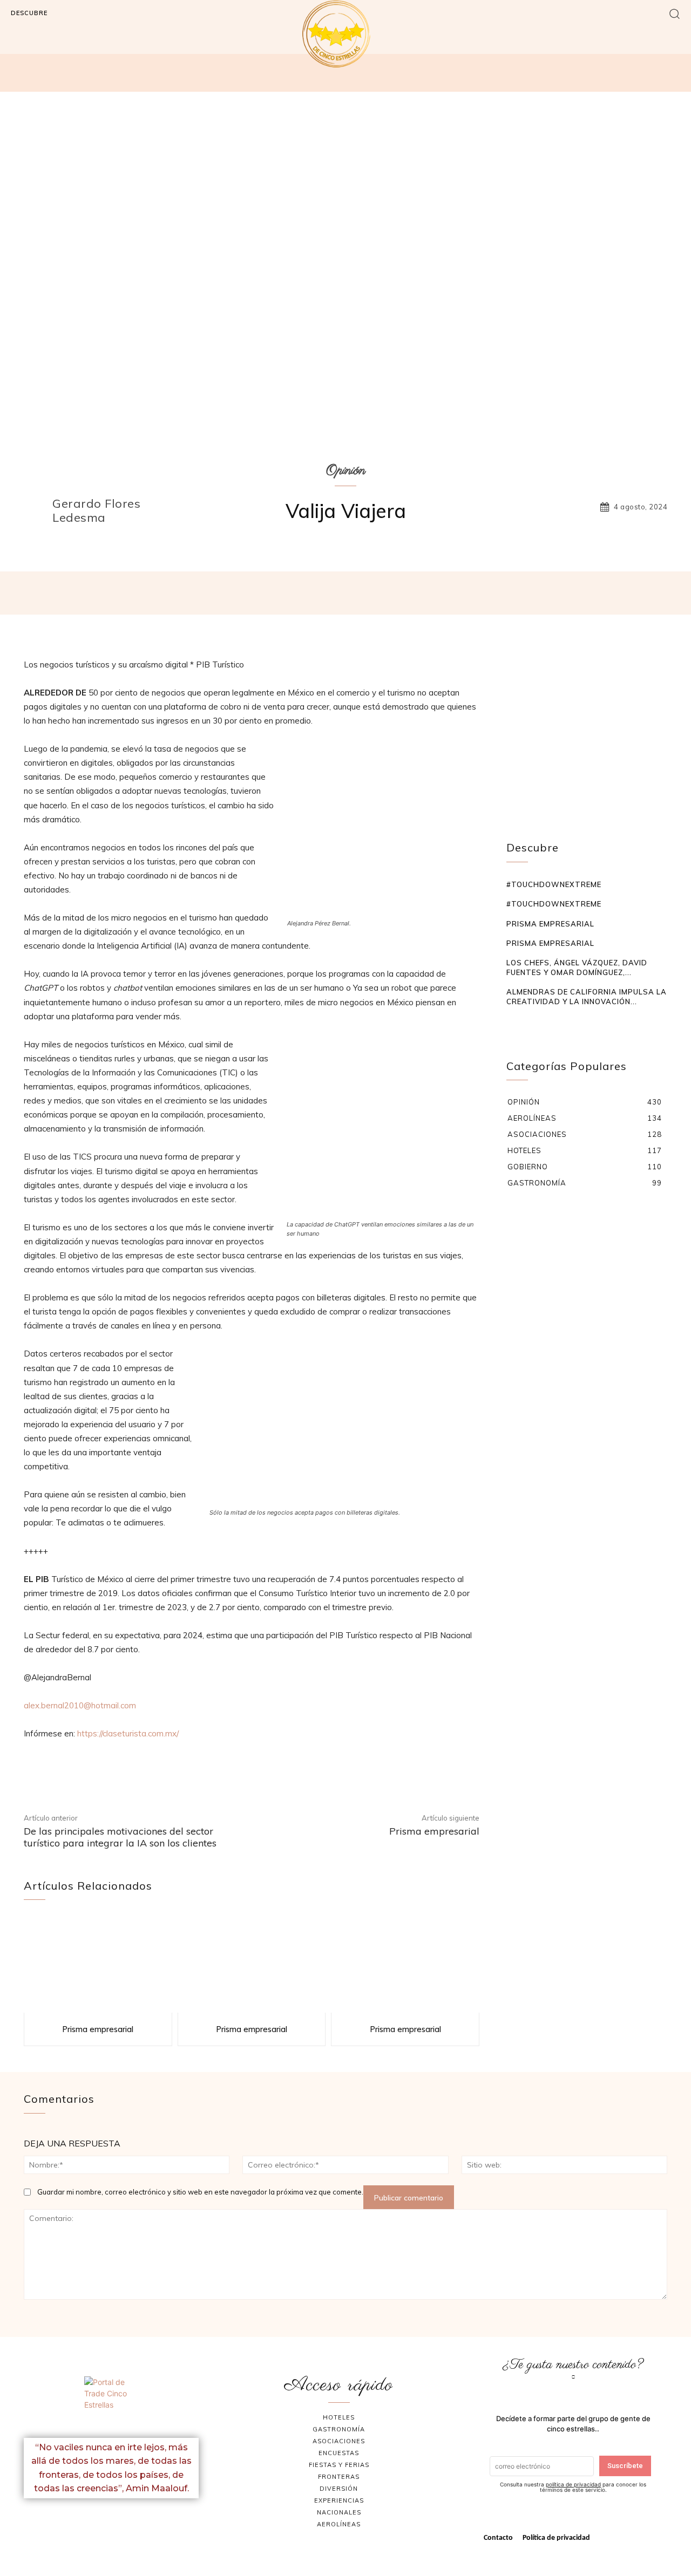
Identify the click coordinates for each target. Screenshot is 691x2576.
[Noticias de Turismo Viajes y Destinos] (345, 34)
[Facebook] (99, 2522)
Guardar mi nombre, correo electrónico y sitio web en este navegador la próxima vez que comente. (200, 2192)
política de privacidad (573, 2484)
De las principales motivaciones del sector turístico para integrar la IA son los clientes (120, 1837)
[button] (675, 13)
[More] (502, 593)
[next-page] (529, 1023)
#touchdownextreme (554, 884)
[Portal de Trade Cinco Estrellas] (111, 2403)
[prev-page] (513, 1023)
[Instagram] (124, 2522)
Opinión (346, 471)
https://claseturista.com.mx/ (128, 1733)
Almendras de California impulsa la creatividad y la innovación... (587, 997)
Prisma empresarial (434, 1831)
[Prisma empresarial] (98, 1965)
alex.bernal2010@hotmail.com (80, 1705)
